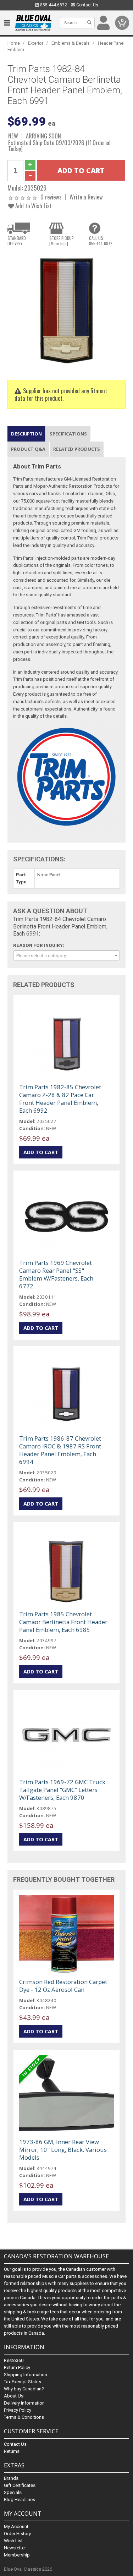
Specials (13, 2492)
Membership (17, 2555)
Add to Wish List (33, 206)
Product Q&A (28, 449)
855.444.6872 (53, 5)
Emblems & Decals (71, 43)
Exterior (36, 43)
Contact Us (87, 5)
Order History (17, 2534)
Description (26, 434)
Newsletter (15, 2548)
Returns (12, 2451)
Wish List (13, 2541)
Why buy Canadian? (24, 2389)
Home (14, 43)
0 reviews (51, 197)
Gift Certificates (20, 2485)
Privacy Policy (18, 2410)
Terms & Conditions (24, 2417)
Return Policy (17, 2367)
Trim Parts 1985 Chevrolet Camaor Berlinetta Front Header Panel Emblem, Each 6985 (63, 1622)
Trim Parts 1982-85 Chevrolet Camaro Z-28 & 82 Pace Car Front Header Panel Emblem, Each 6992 (60, 1099)
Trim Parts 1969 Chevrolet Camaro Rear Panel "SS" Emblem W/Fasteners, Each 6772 (56, 1274)
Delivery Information (24, 2403)
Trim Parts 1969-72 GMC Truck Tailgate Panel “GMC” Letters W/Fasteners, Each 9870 (62, 1790)
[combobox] (66, 955)
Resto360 (14, 2360)
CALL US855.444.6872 (101, 241)
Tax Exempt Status (23, 2382)
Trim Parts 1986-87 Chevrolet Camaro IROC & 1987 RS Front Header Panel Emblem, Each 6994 (60, 1450)
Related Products (77, 449)
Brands (11, 2478)
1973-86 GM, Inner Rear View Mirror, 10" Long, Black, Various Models (63, 2150)
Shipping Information (26, 2375)
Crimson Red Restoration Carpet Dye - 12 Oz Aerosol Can (63, 1986)
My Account (16, 2526)
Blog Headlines (20, 2500)
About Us (14, 2396)
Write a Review (86, 197)
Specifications (68, 434)
